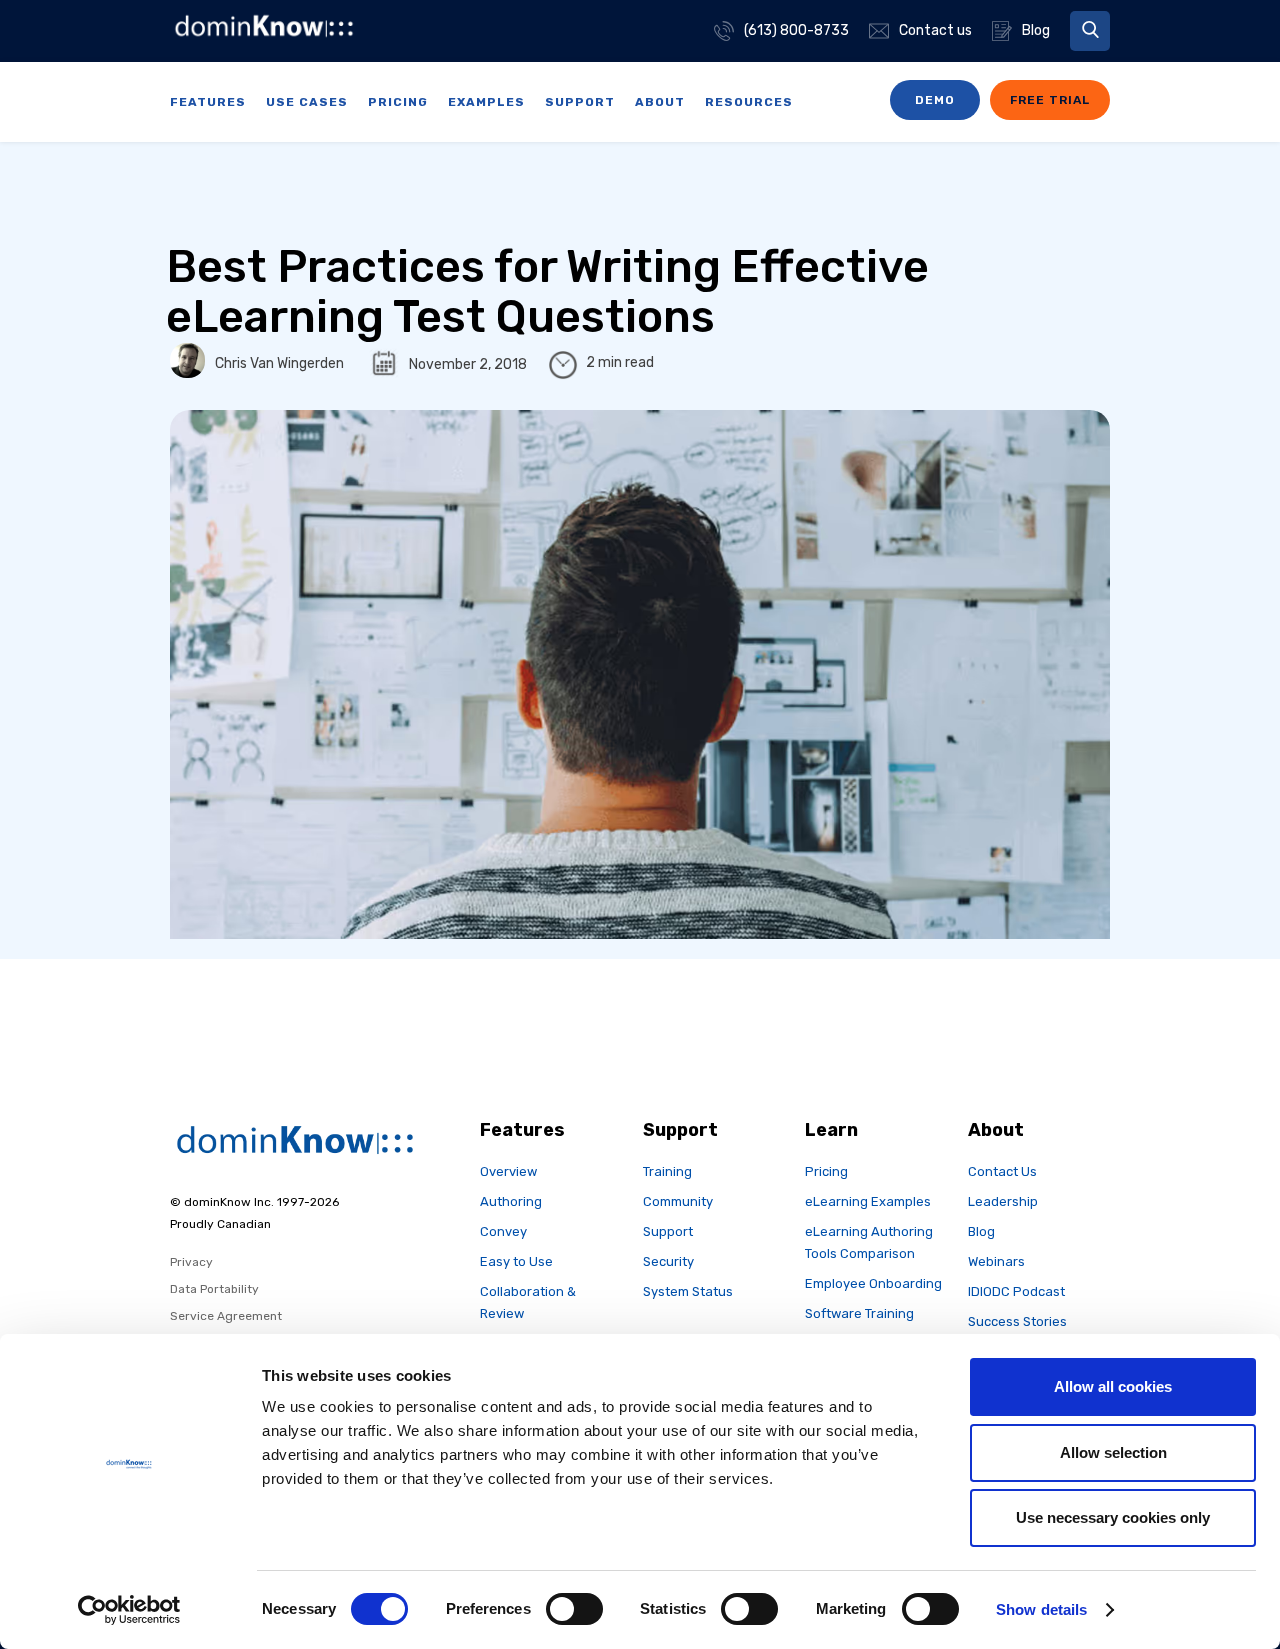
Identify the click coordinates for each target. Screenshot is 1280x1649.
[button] (1090, 31)
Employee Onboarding (873, 1283)
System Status (688, 1291)
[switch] (574, 1609)
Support (668, 1231)
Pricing (398, 102)
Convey (503, 1231)
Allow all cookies (1113, 1386)
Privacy (191, 1262)
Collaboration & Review (528, 1302)
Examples (486, 102)
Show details (1041, 1609)
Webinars (996, 1261)
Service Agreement (226, 1316)
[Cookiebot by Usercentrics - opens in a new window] (129, 1610)
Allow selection (1113, 1452)
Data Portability (214, 1289)
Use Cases (307, 102)
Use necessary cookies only (1113, 1517)
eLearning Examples (868, 1201)
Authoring (511, 1201)
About (660, 102)
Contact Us (1002, 1171)
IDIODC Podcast (1016, 1291)
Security (668, 1261)
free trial (1050, 100)
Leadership (1003, 1201)
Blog (981, 1231)
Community (678, 1201)
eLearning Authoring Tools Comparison (869, 1242)
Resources (749, 102)
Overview (508, 1171)
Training (667, 1171)
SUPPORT (580, 102)
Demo (935, 100)
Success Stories (1017, 1321)
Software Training (859, 1313)
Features (208, 102)
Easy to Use (516, 1261)
